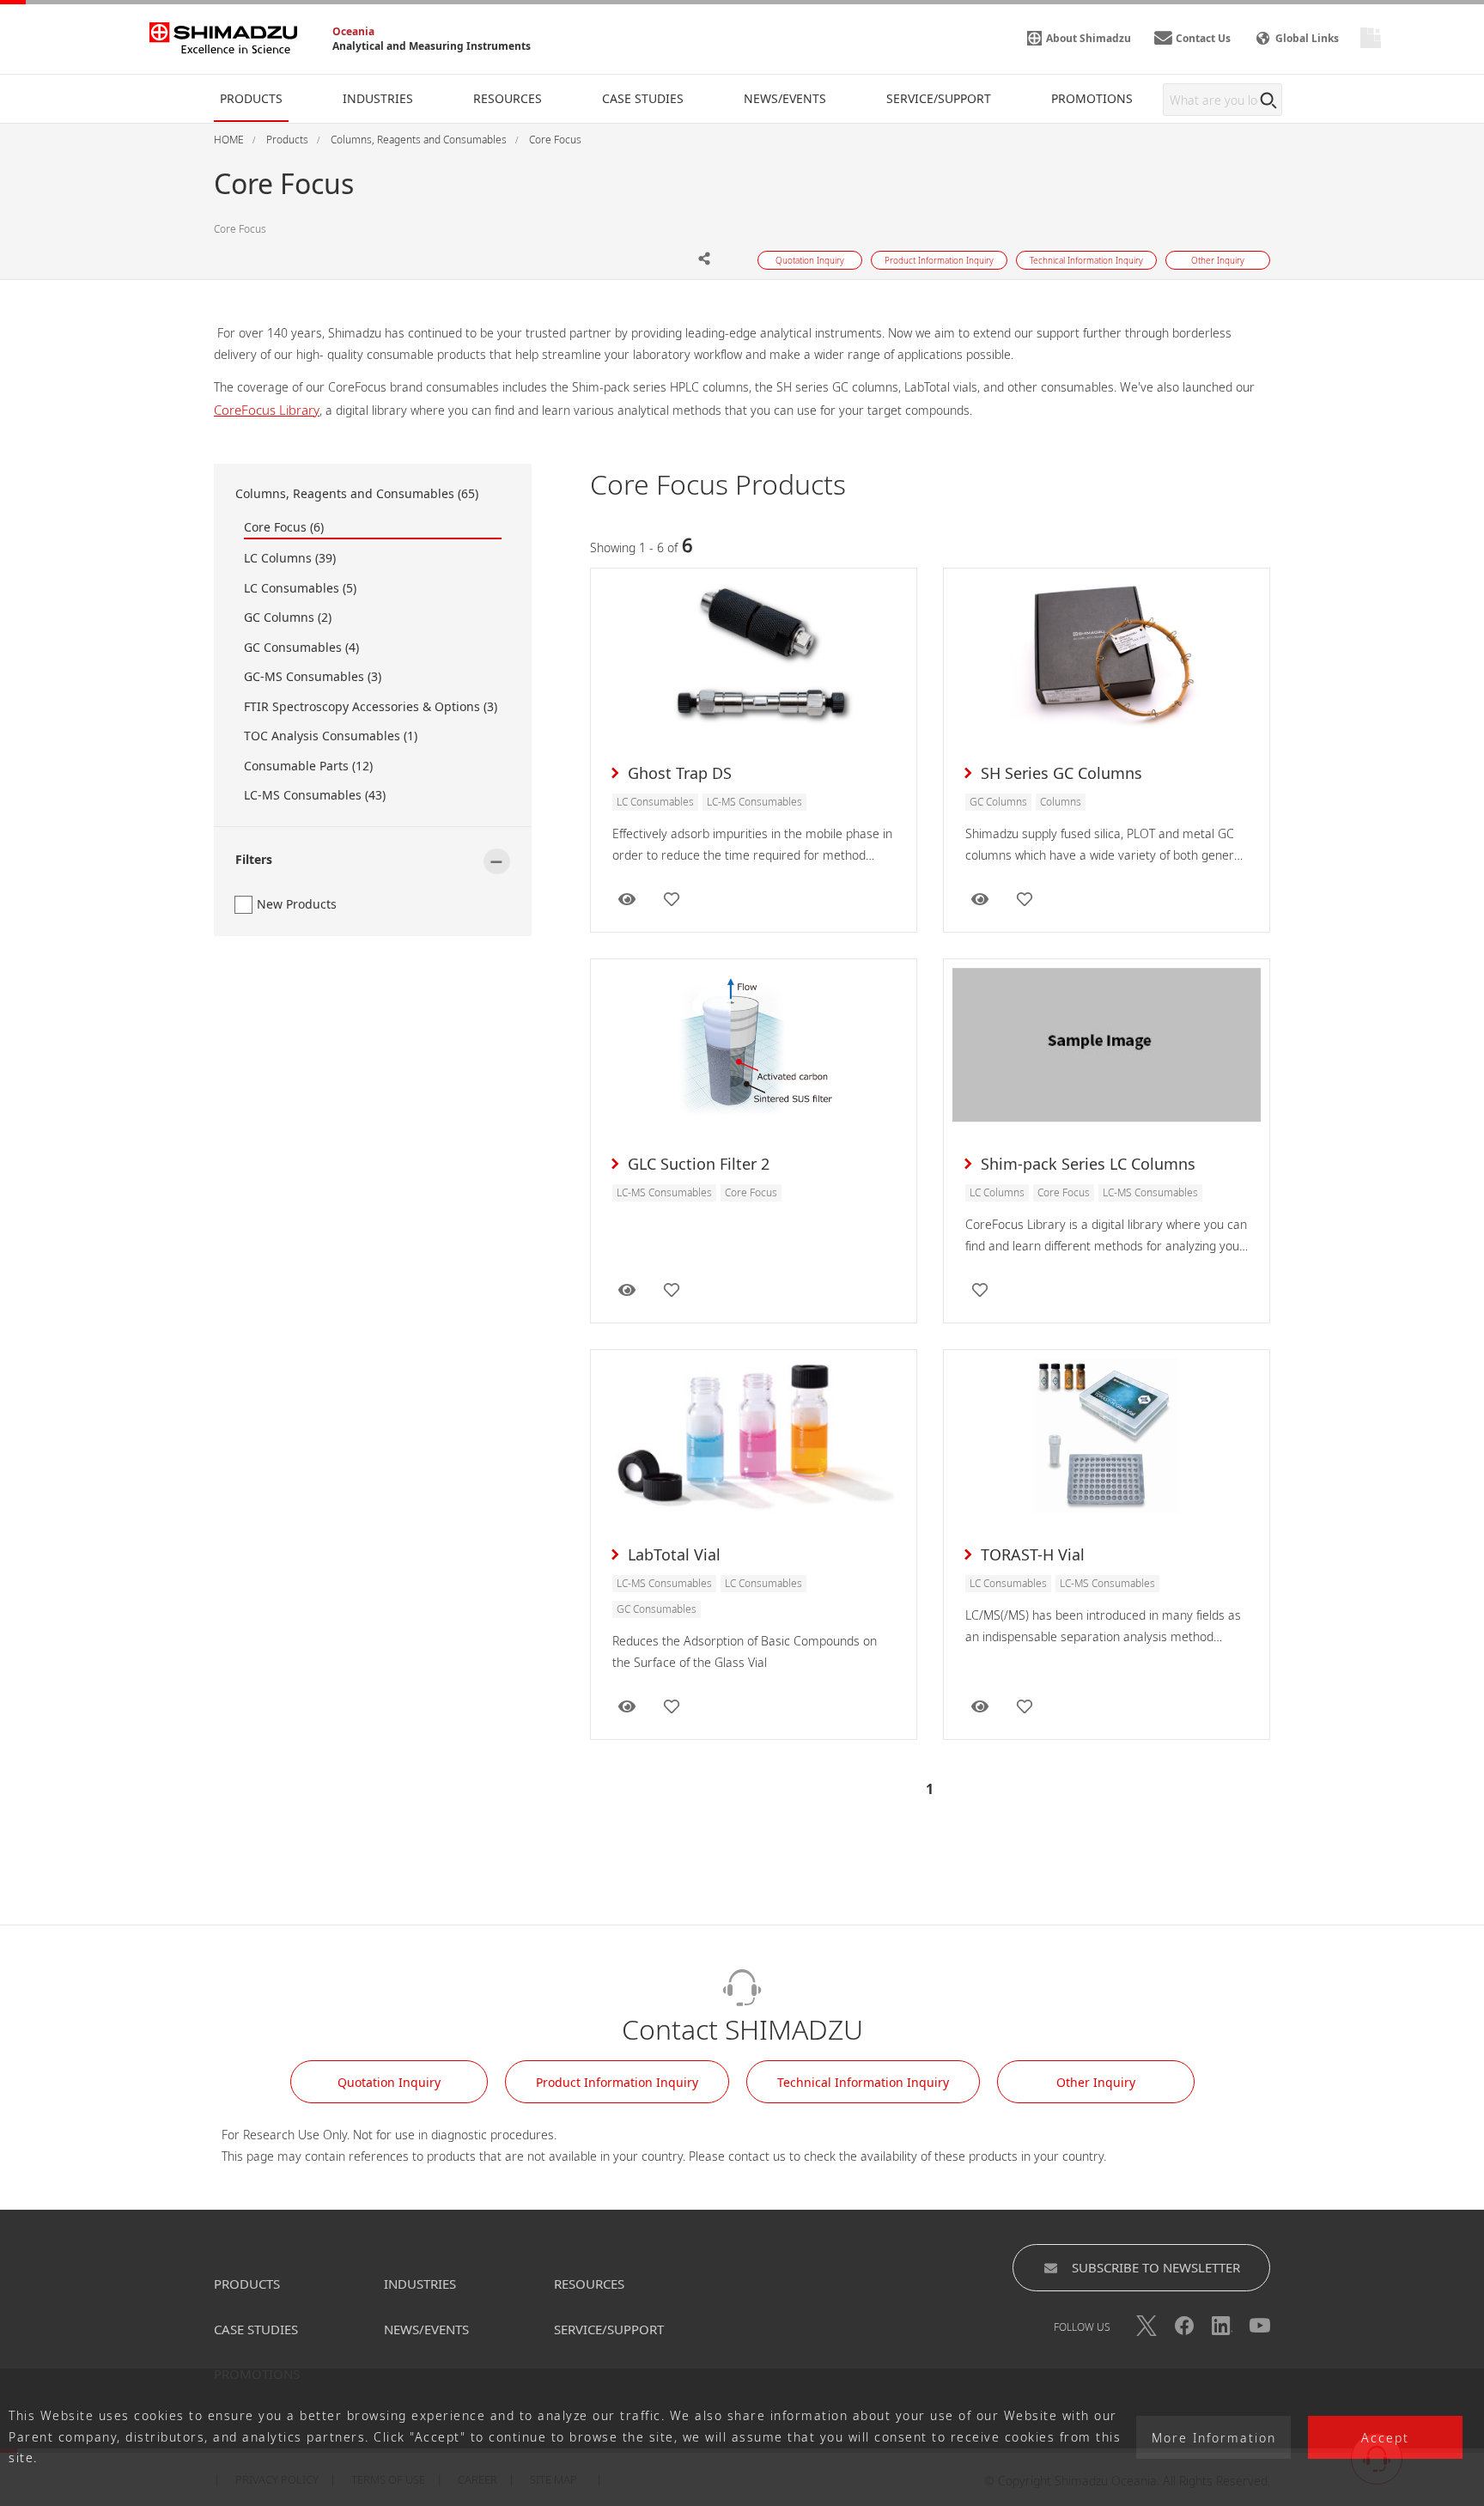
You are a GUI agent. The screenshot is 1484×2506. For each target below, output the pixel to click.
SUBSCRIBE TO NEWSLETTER (1156, 2267)
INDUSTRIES (420, 2284)
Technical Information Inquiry (863, 2082)
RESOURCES (589, 2284)
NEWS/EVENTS (426, 2329)
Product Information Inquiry (617, 2082)
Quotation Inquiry (389, 2082)
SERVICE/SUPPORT (609, 2329)
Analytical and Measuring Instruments (432, 46)
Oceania (353, 31)
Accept (1385, 2438)
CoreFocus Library (267, 410)
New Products (297, 904)
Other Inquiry (1096, 2082)
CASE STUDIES (256, 2329)
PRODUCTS (247, 2284)
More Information (1214, 2438)
